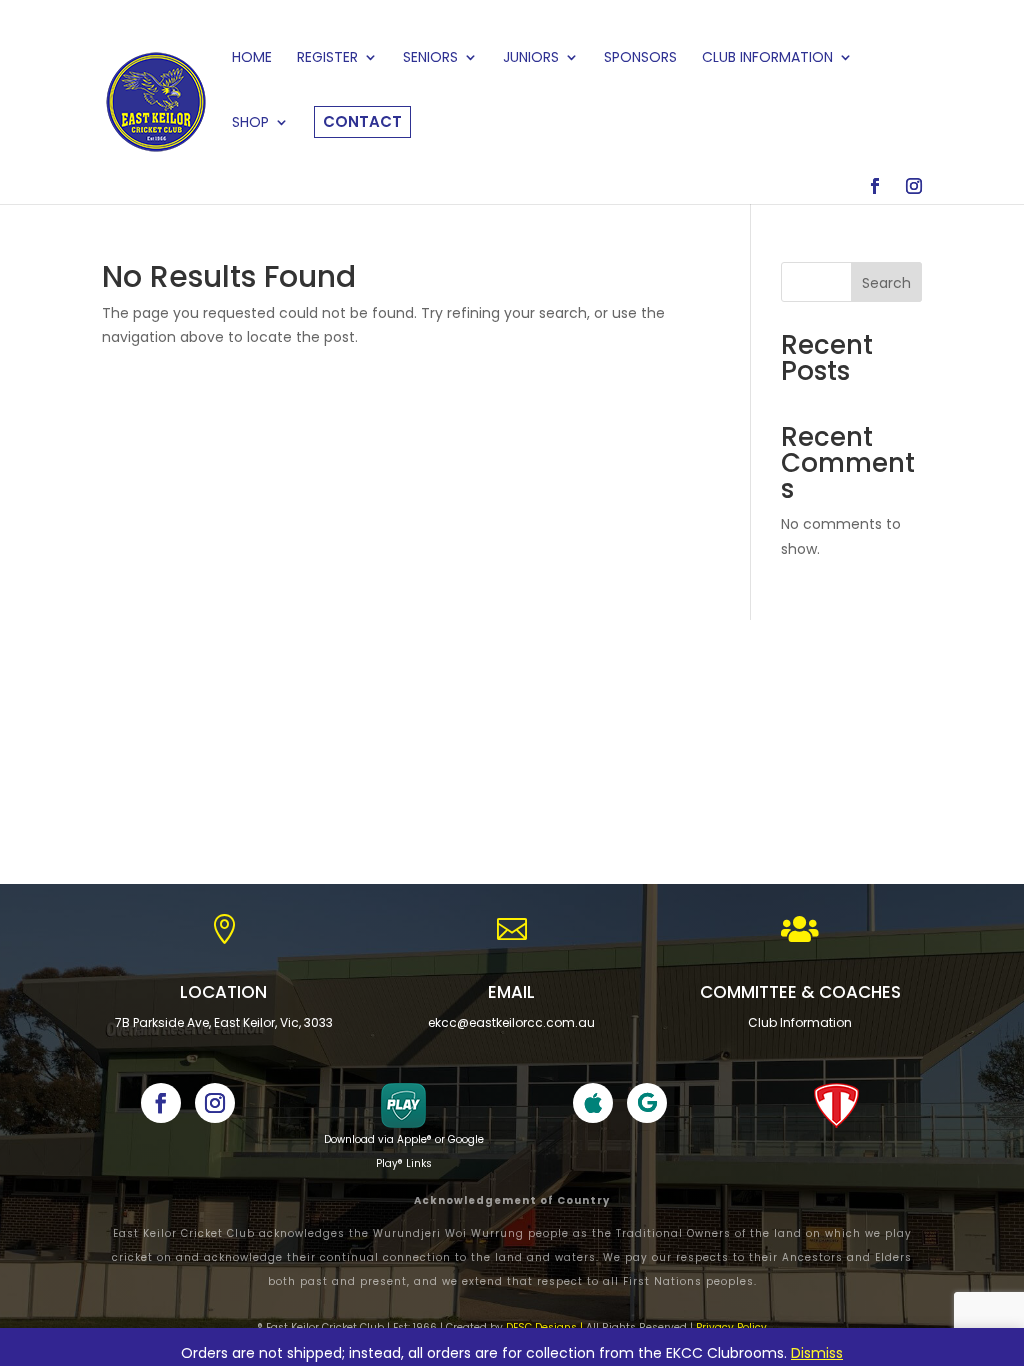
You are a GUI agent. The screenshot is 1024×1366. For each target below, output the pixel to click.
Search (886, 283)
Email (511, 992)
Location (223, 992)
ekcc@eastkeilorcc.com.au (511, 1022)
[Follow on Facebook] (161, 1103)
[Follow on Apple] (593, 1103)
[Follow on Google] (647, 1103)
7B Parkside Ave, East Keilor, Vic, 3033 (224, 1022)
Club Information (800, 1022)
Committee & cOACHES (800, 992)
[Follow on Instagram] (215, 1103)
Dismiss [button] (817, 1353)
